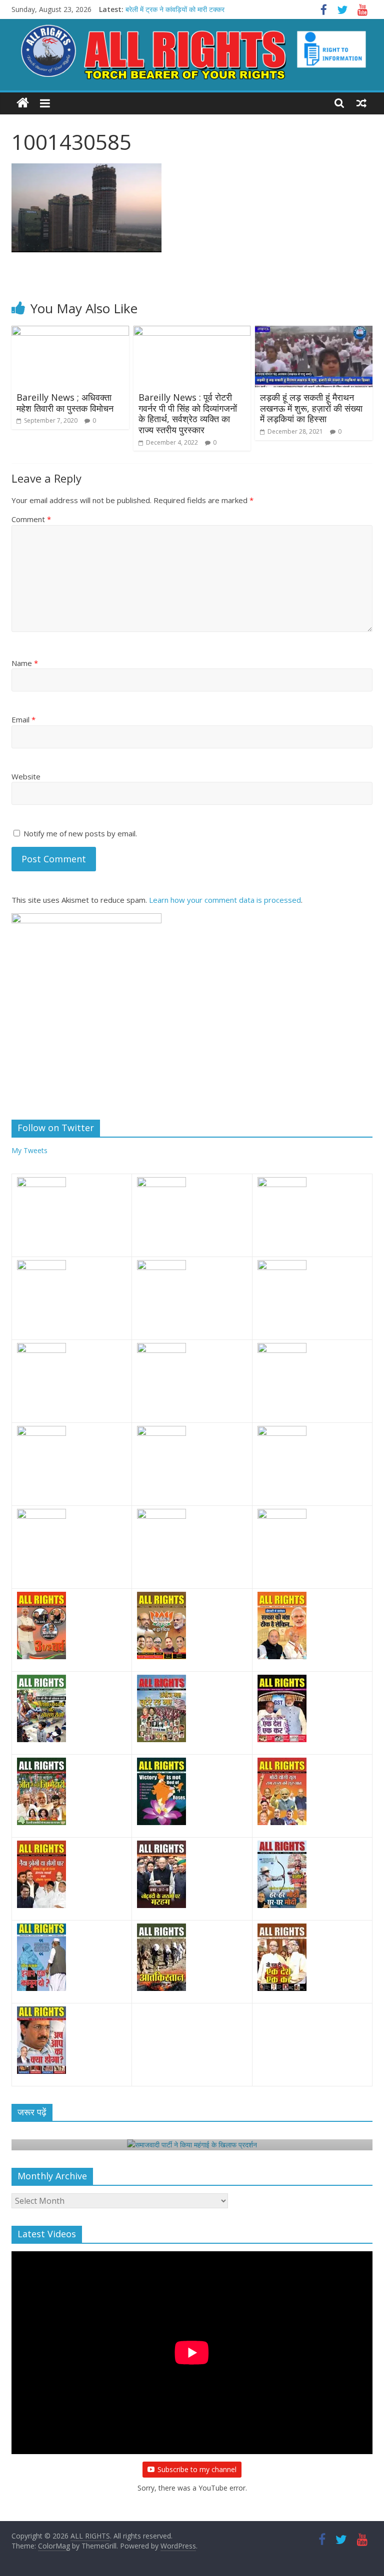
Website (26, 776)
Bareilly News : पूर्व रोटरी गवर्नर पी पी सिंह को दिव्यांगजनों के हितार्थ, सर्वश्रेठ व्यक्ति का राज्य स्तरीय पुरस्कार (188, 413)
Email (23, 719)
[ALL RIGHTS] (23, 103)
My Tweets (29, 1150)
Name (25, 663)
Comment (31, 519)
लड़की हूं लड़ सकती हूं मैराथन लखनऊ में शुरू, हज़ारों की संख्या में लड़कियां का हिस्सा (311, 408)
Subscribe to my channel (197, 2469)
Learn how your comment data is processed (225, 900)
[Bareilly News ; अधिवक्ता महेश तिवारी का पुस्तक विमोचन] (70, 332)
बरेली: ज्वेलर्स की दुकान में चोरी (163, 7)
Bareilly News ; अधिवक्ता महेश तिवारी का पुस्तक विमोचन (65, 403)
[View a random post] (361, 103)
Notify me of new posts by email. (80, 833)
